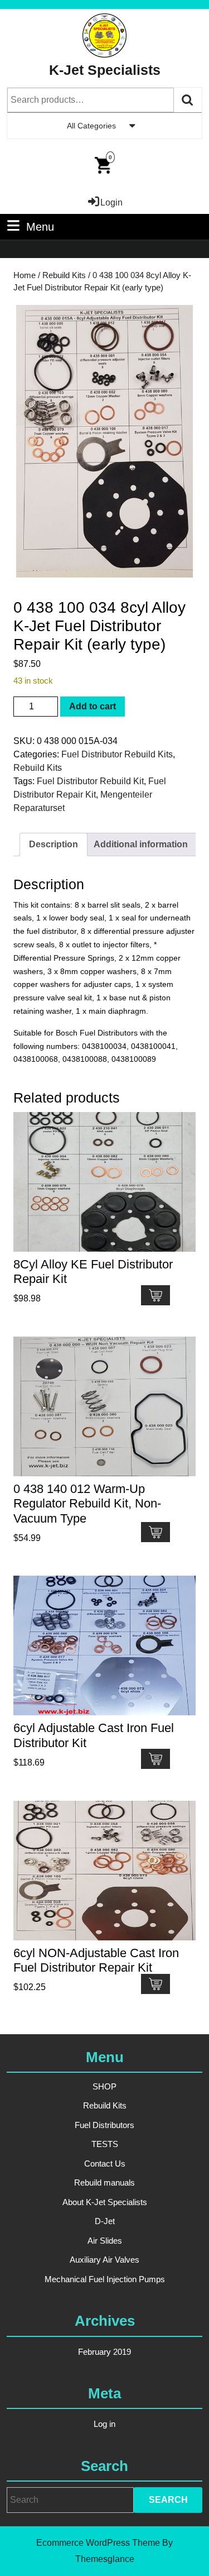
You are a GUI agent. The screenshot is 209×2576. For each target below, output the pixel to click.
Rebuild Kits (64, 275)
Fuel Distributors (104, 2125)
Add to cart (93, 706)
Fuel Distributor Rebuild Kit (90, 781)
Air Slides (105, 2241)
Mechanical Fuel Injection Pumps (105, 2279)
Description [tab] (54, 844)
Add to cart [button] (155, 1295)
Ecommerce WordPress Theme (98, 2543)
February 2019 (104, 2352)
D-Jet (105, 2221)
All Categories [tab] (91, 126)
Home (25, 275)
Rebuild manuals (104, 2183)
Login (111, 202)
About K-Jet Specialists (105, 2202)
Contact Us (105, 2164)
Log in (104, 2424)
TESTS (105, 2144)
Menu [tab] (40, 226)
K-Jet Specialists (105, 70)
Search (188, 100)
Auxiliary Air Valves (104, 2260)
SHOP (104, 2086)
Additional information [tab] (141, 844)
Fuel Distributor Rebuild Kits (117, 754)
